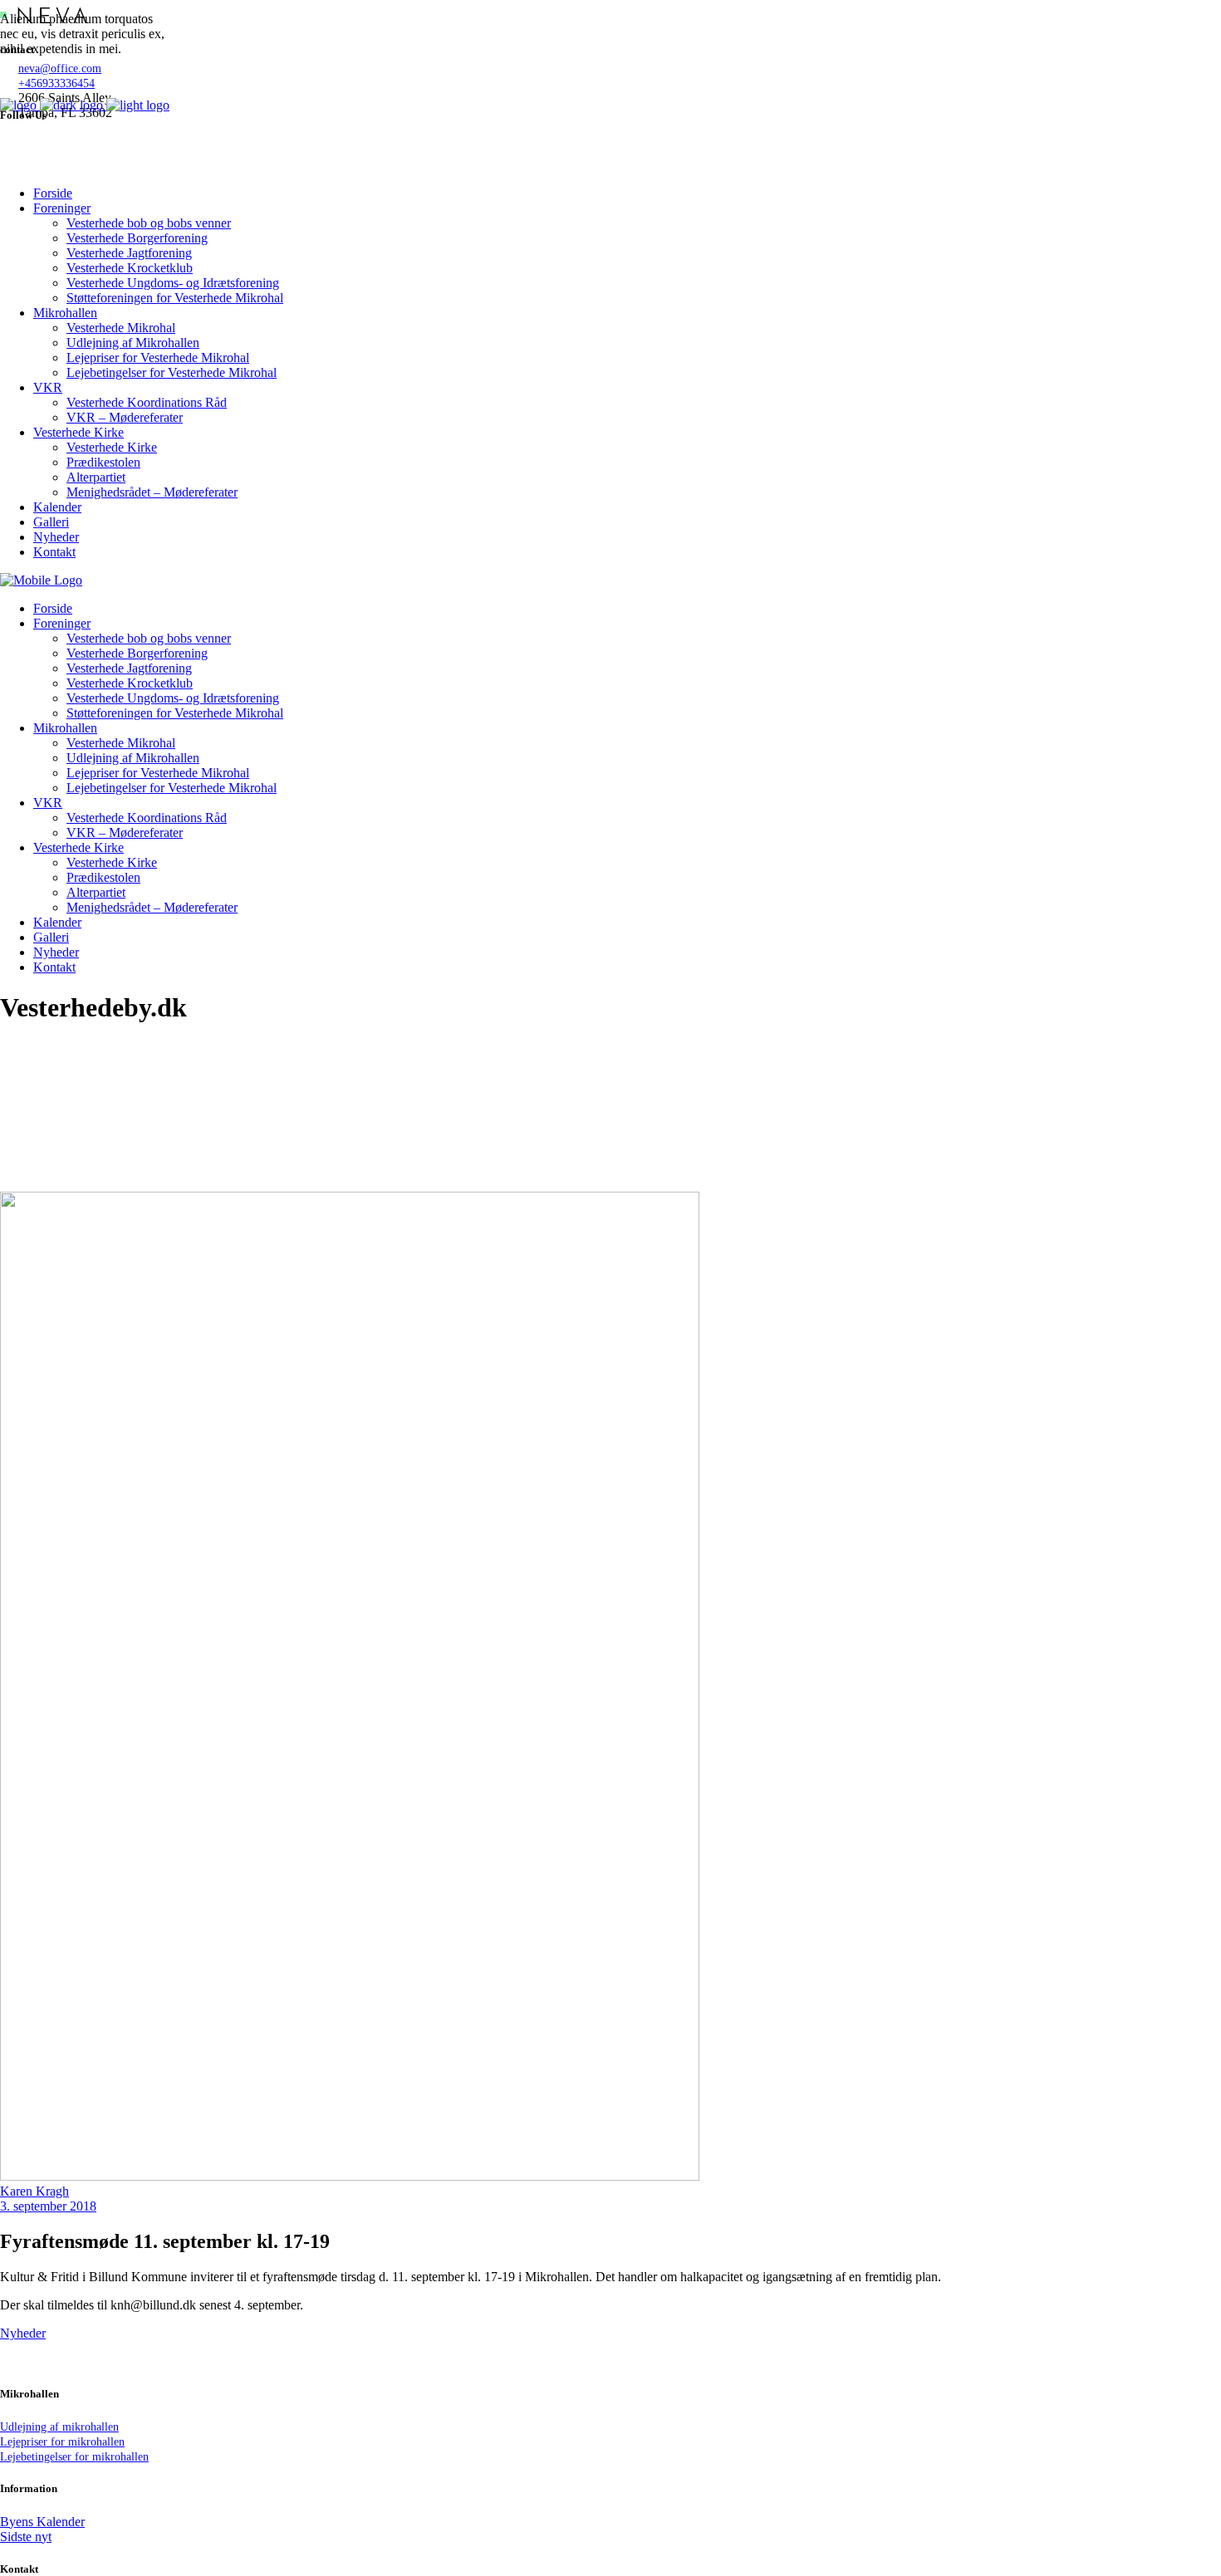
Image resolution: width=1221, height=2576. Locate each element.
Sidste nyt (26, 2537)
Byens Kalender (42, 2522)
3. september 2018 (48, 2206)
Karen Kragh (34, 2191)
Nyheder (23, 2333)
